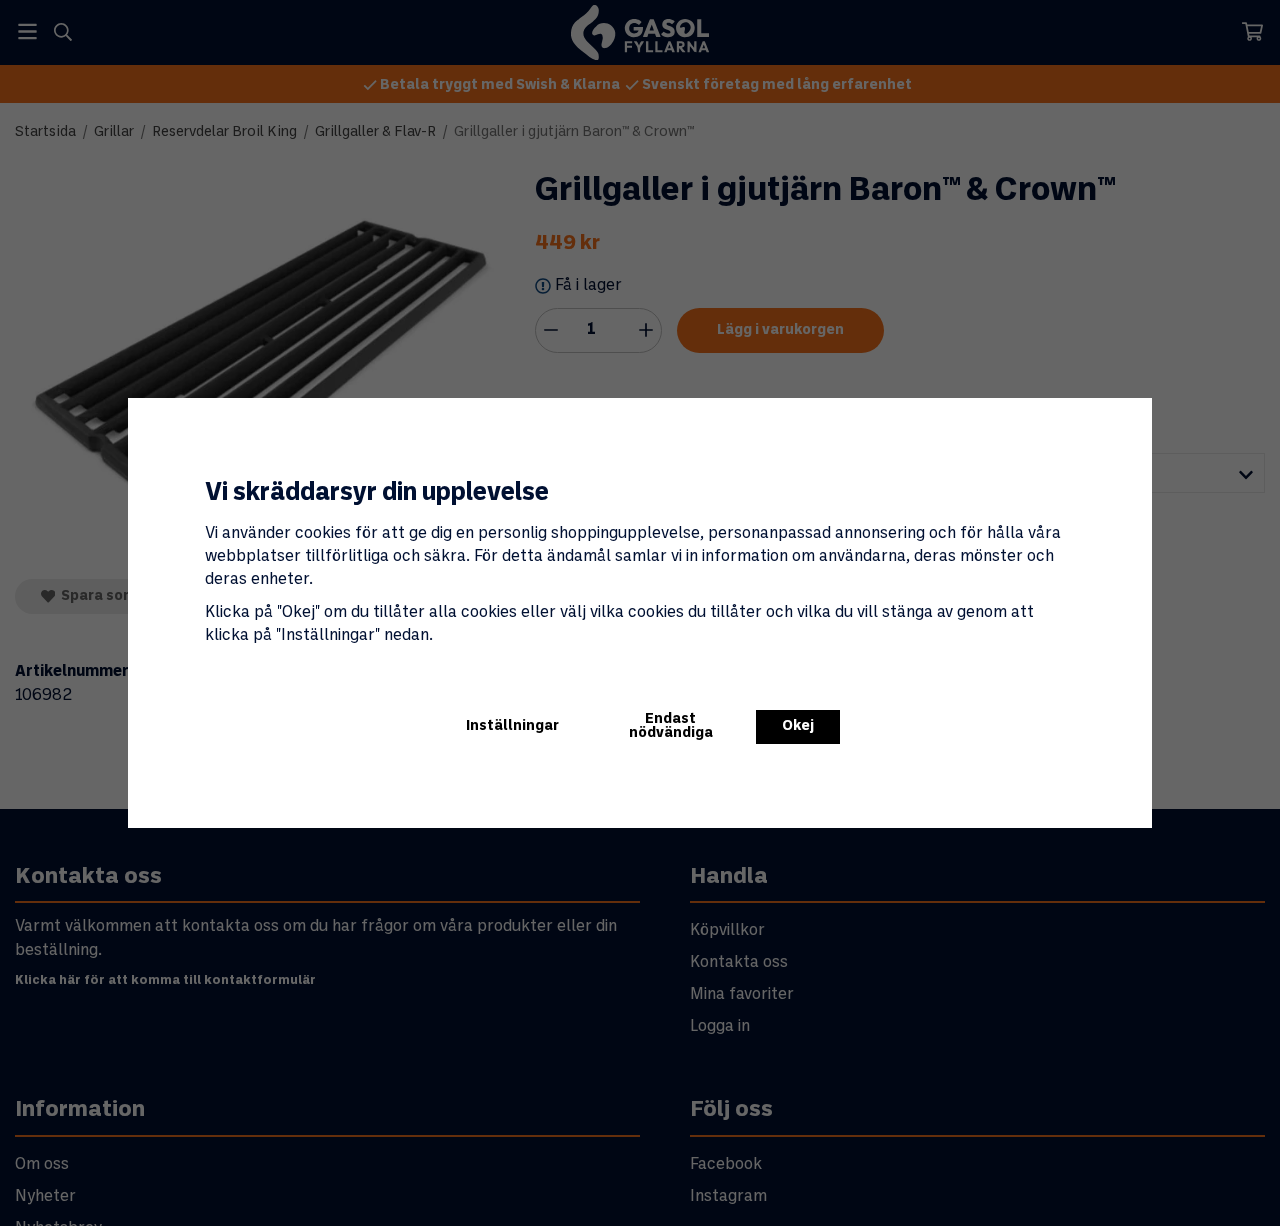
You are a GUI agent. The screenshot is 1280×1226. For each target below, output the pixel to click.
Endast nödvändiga (671, 726)
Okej (798, 726)
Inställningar (512, 726)
